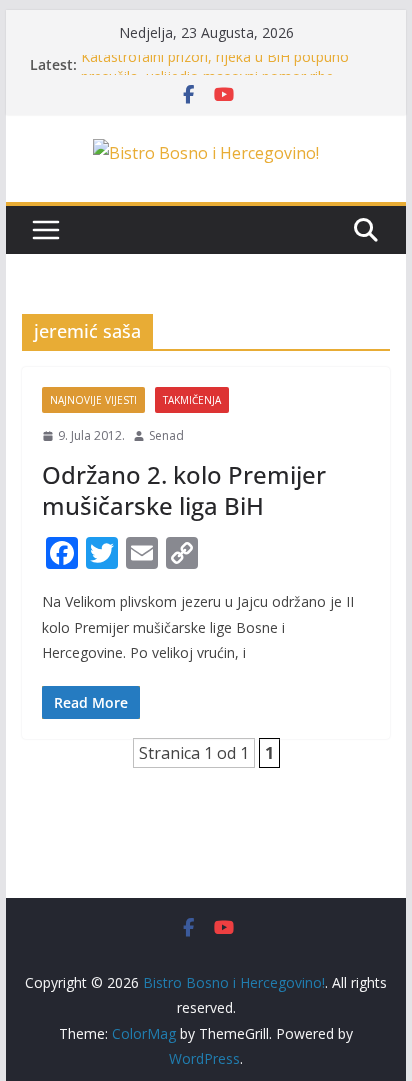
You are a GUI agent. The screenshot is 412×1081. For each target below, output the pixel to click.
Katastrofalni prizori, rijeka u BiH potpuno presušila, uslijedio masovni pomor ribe (215, 68)
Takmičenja (192, 400)
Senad (166, 435)
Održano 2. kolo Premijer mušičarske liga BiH (184, 490)
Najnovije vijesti (93, 400)
